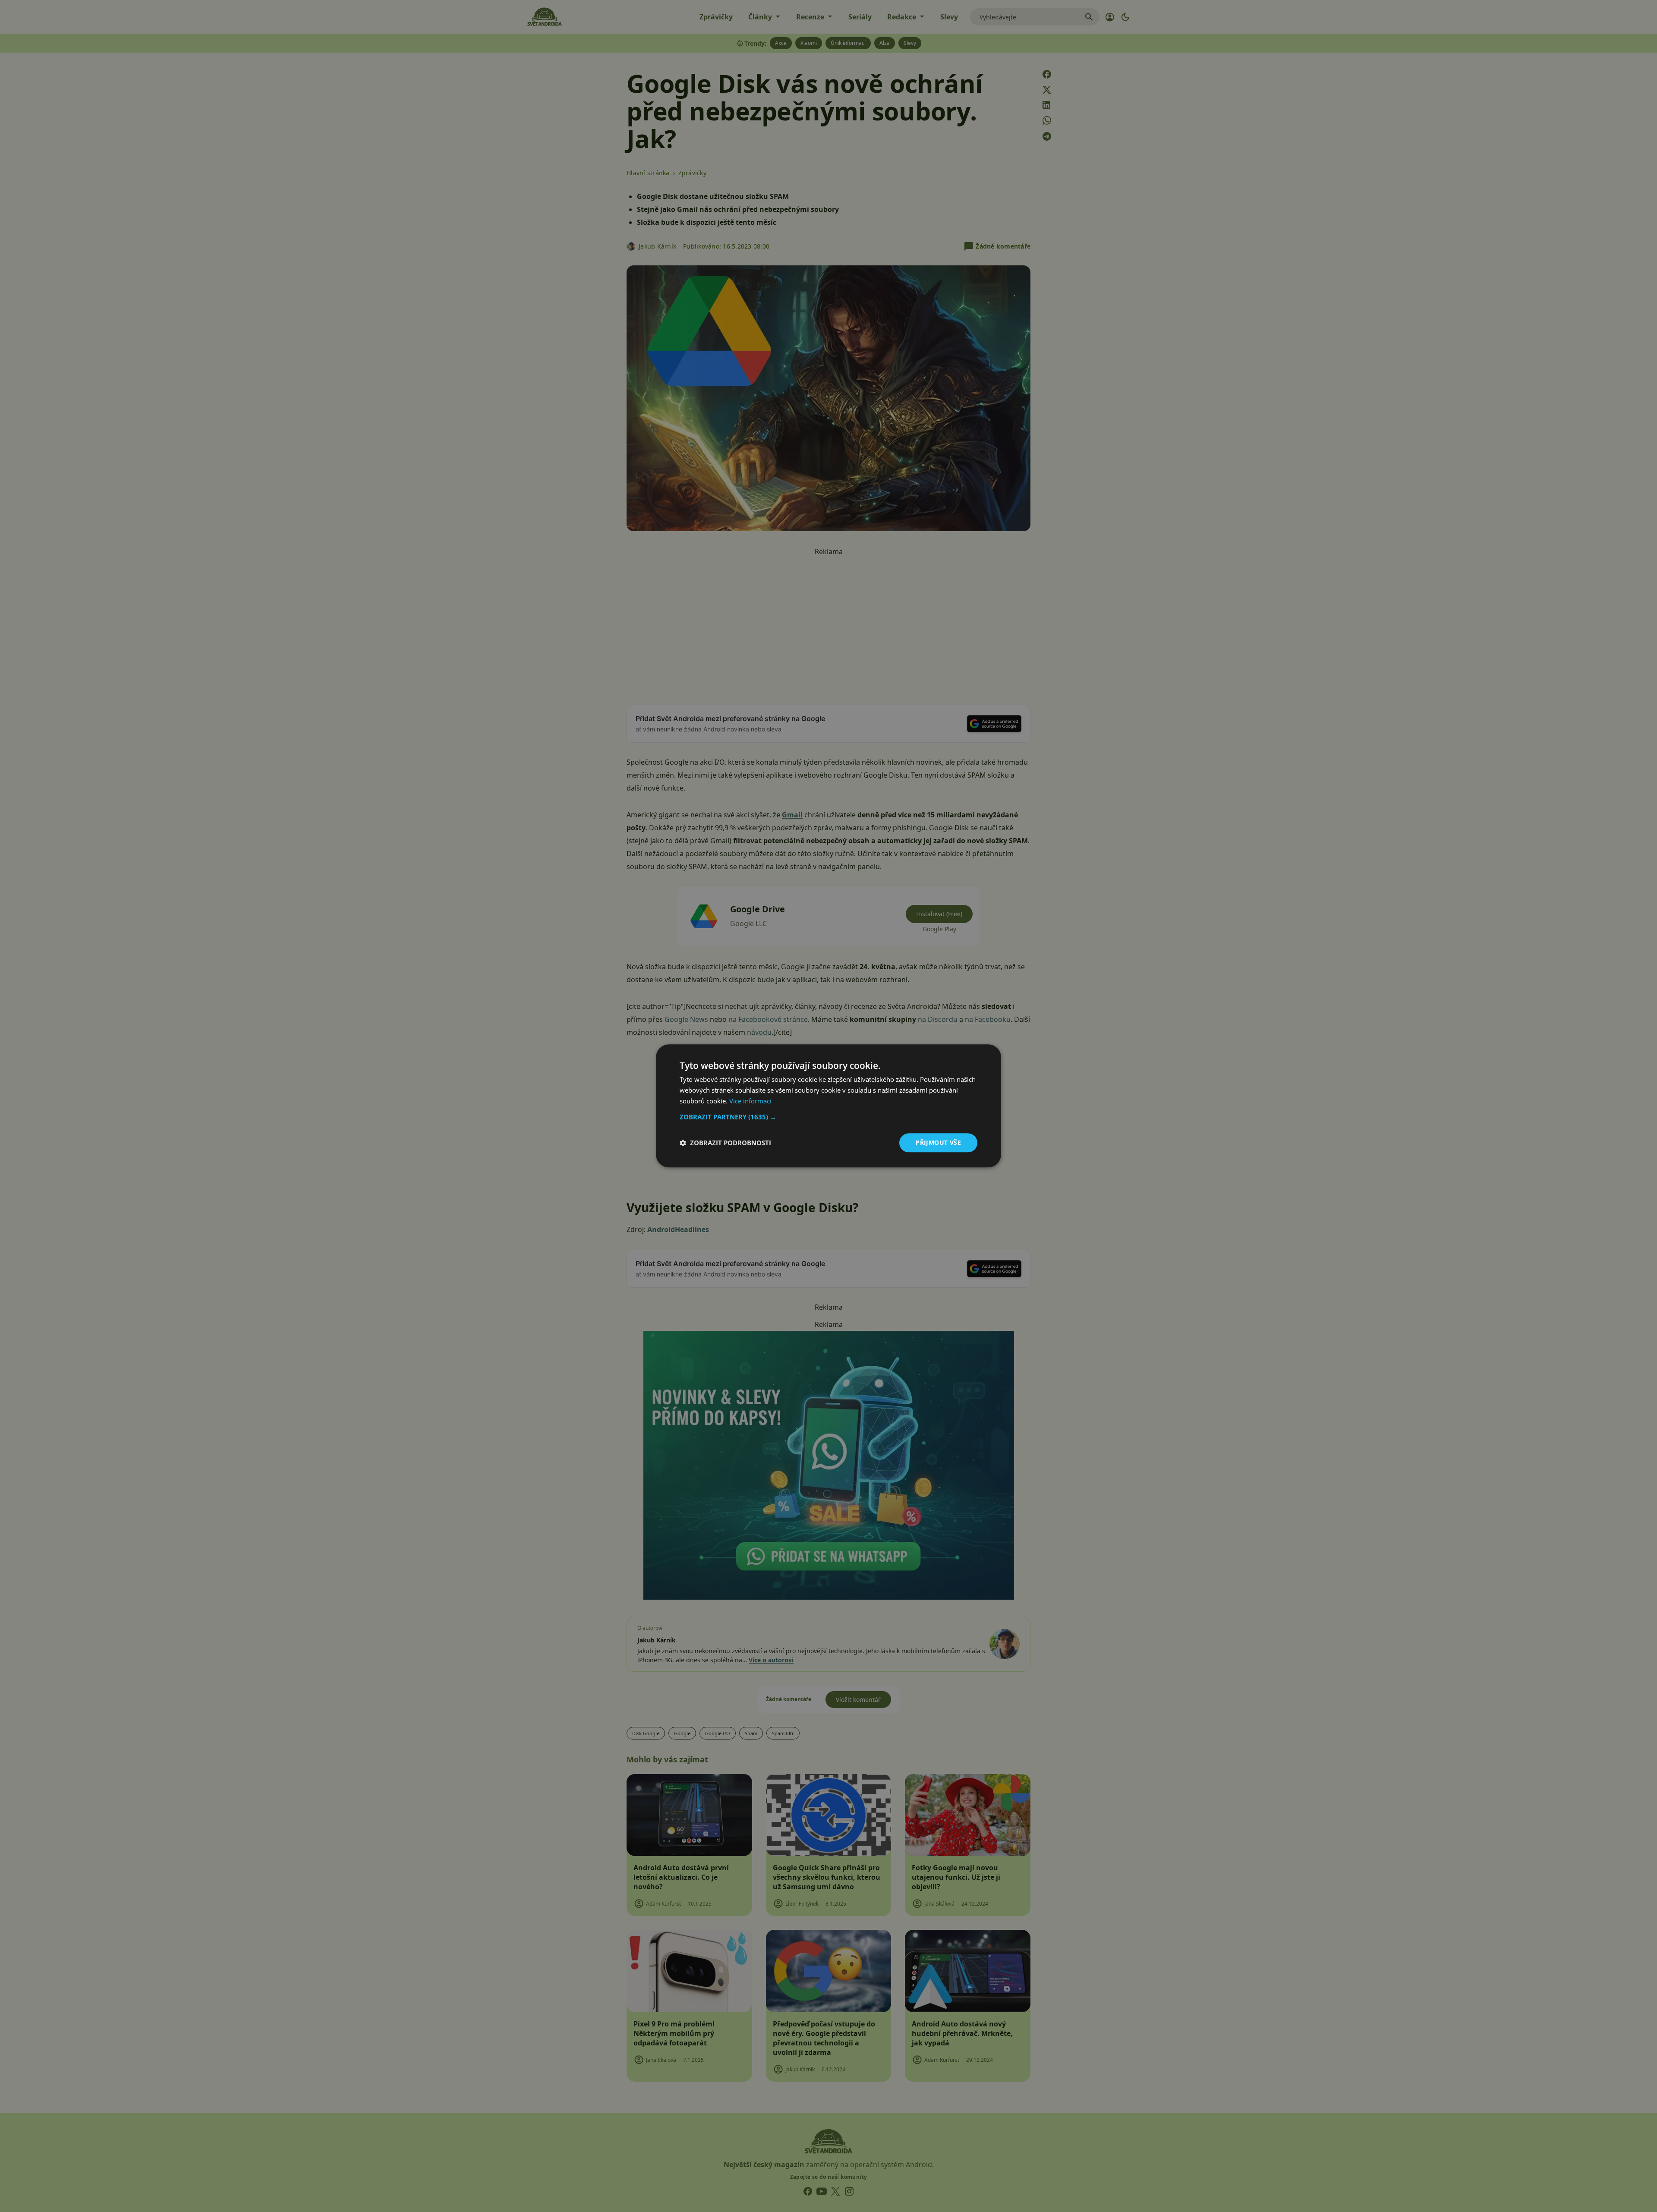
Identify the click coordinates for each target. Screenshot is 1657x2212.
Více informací (750, 1101)
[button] (828, 1117)
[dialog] (828, 1106)
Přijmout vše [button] (938, 1142)
